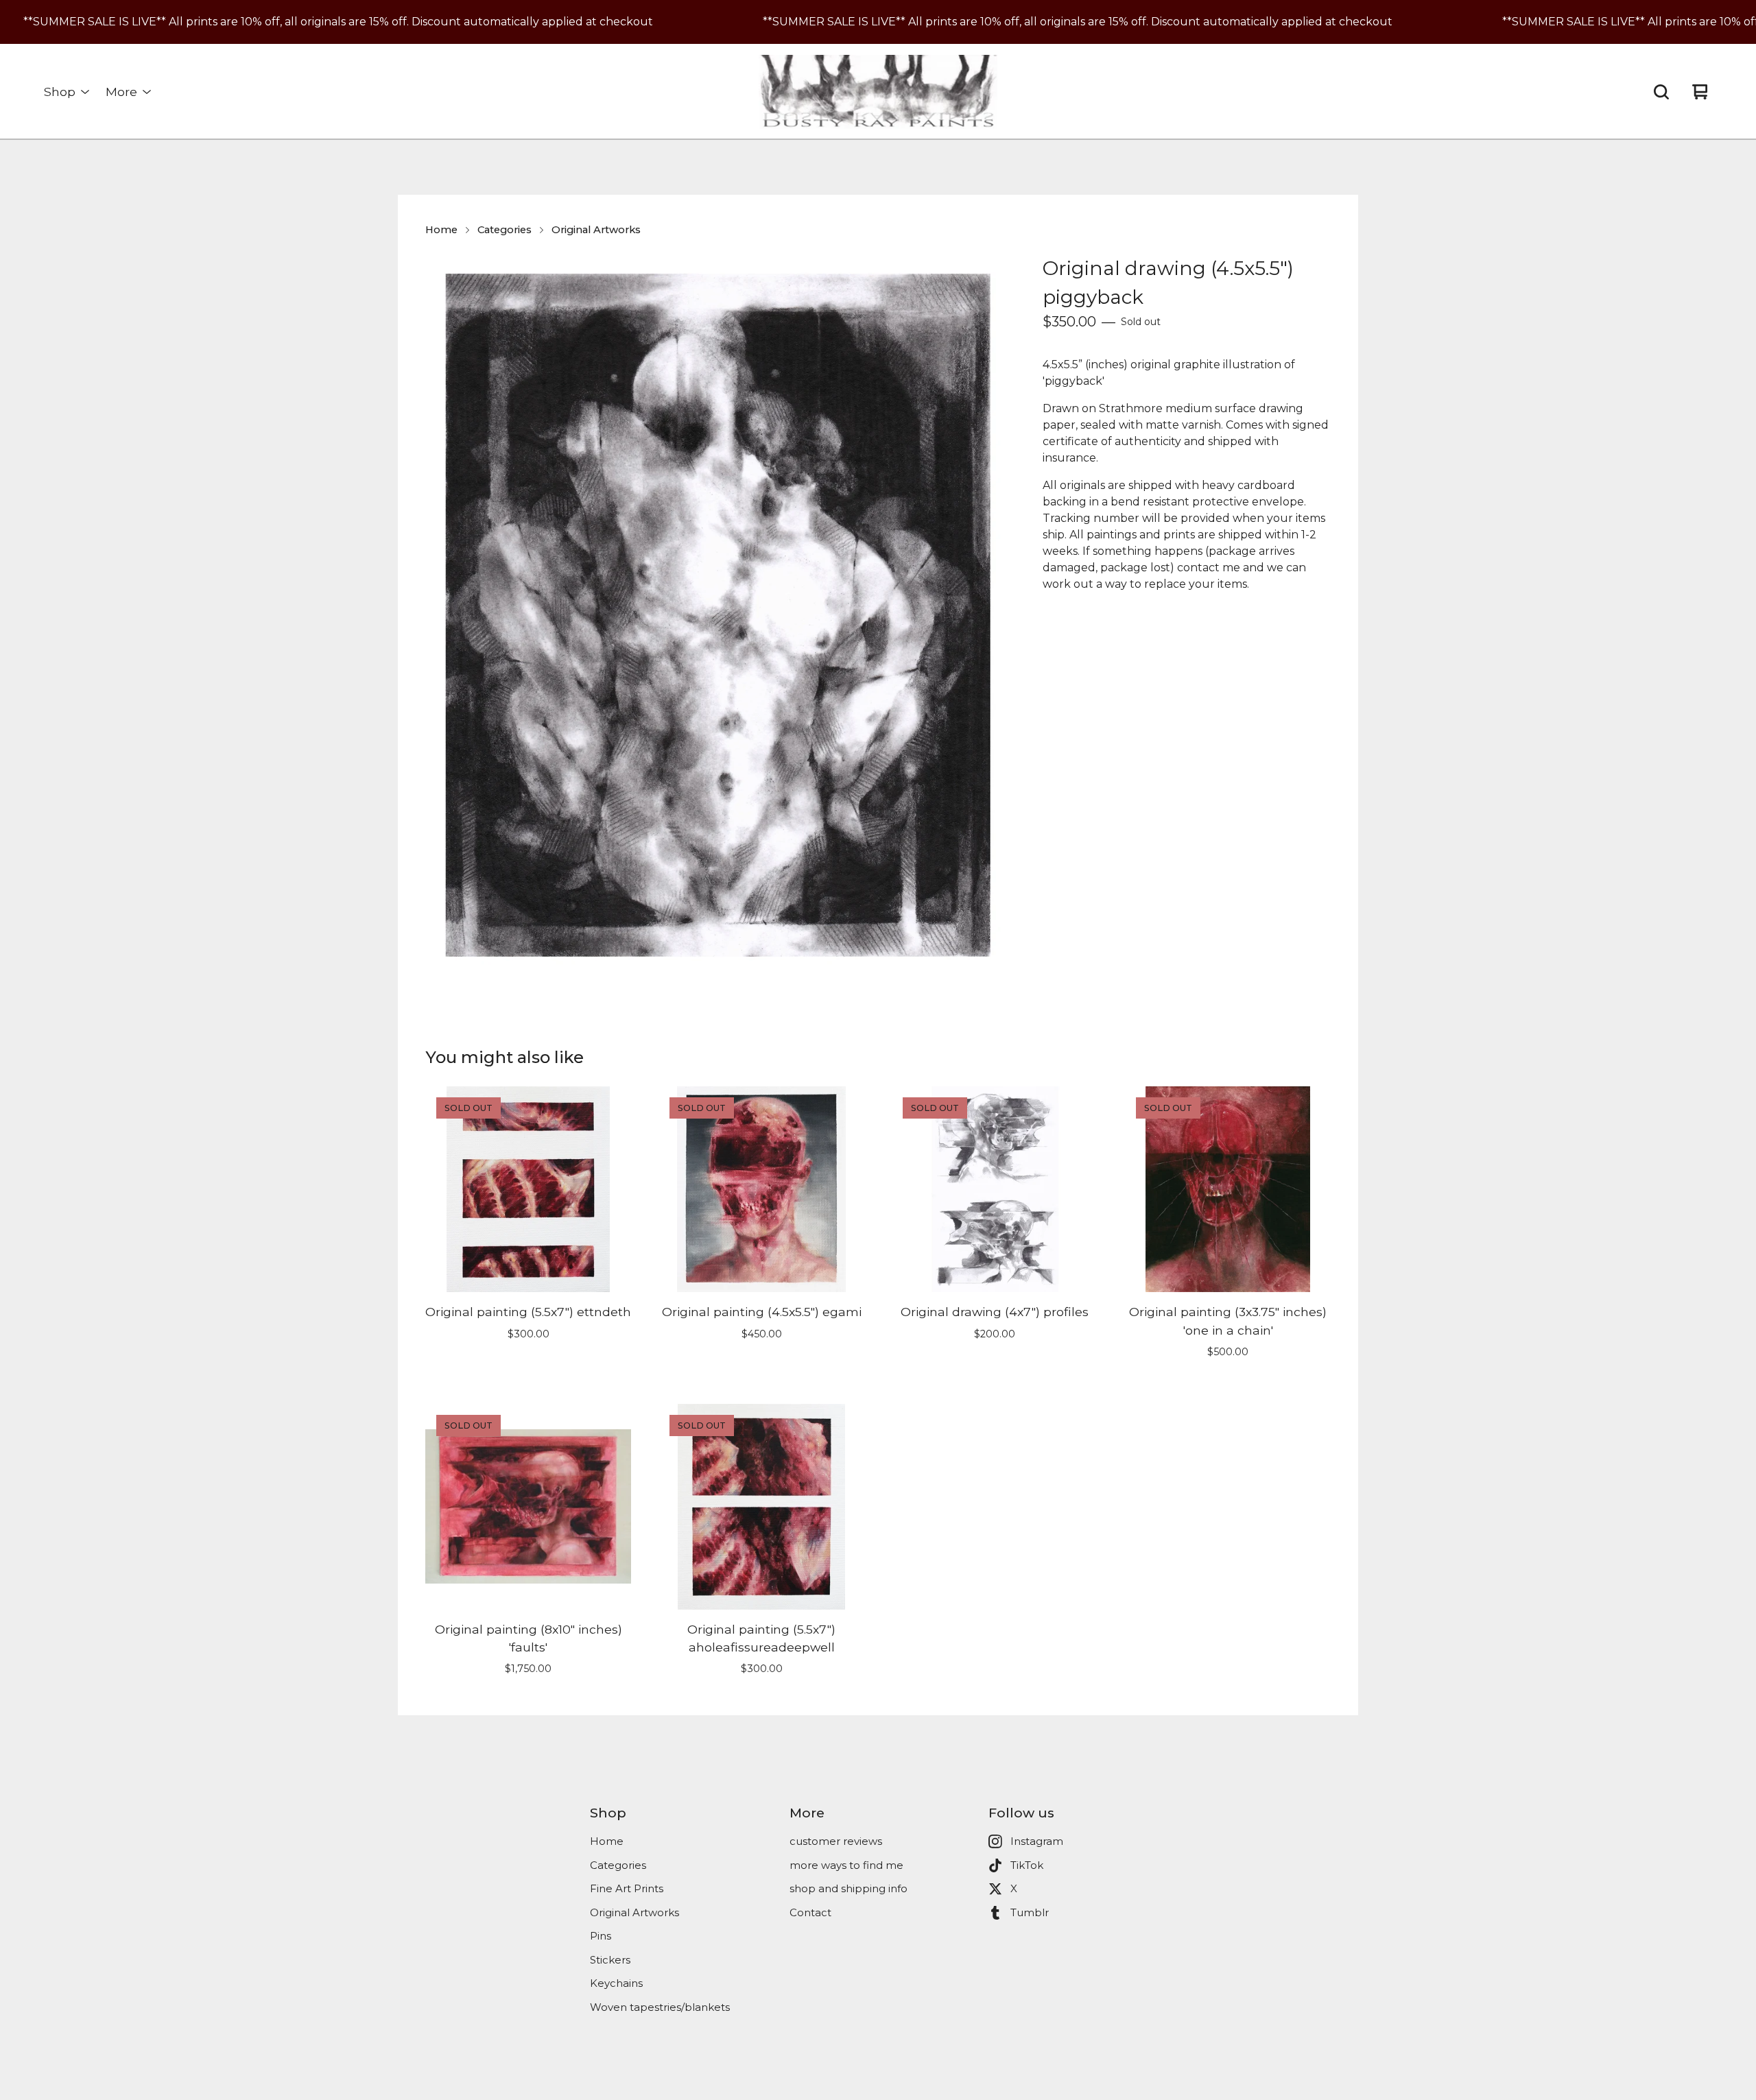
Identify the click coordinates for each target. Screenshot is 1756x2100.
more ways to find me (846, 1865)
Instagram (1037, 1841)
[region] (878, 22)
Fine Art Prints (627, 1888)
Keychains (616, 1983)
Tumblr (1030, 1912)
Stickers (610, 1960)
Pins (601, 1936)
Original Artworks (596, 230)
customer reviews (836, 1841)
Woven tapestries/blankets (660, 2007)
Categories (505, 230)
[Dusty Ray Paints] (878, 92)
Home (441, 230)
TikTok (1027, 1865)
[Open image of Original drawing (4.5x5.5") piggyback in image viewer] (717, 615)
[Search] (1661, 92)
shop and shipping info (849, 1888)
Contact (810, 1912)
